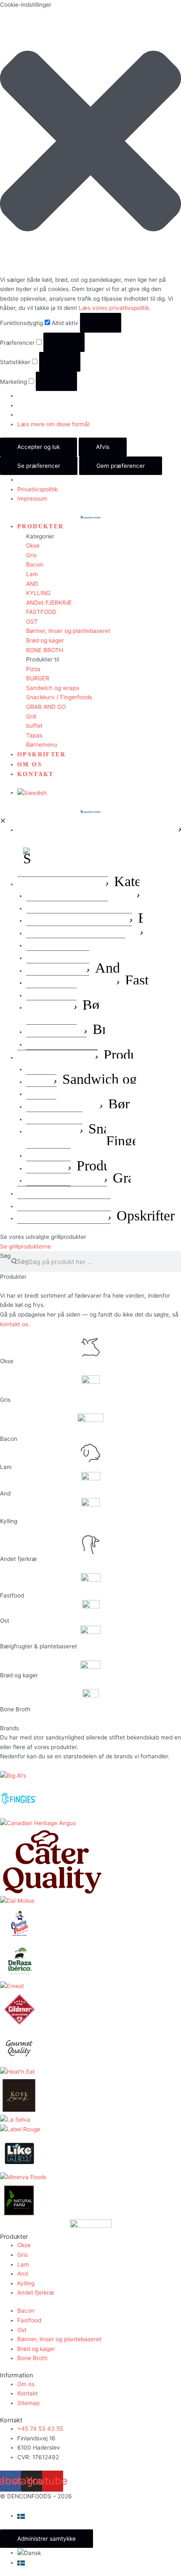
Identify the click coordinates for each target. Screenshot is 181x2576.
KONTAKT (36, 774)
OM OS (30, 765)
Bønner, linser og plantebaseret (68, 631)
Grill (31, 716)
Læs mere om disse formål (53, 424)
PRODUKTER (41, 526)
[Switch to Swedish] (32, 792)
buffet (34, 726)
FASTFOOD (41, 612)
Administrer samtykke (47, 2539)
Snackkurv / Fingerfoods (59, 697)
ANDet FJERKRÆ (49, 603)
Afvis (103, 447)
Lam (32, 574)
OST (32, 622)
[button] (90, 142)
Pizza (33, 669)
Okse (33, 546)
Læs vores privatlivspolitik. (115, 308)
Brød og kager (45, 640)
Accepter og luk (39, 447)
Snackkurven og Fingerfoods (135, 1135)
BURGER (38, 678)
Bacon (35, 564)
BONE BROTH (45, 650)
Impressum (32, 498)
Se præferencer (39, 466)
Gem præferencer (121, 466)
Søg (5, 1256)
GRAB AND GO (46, 707)
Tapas (34, 735)
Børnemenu (42, 745)
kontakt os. (15, 1324)
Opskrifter (41, 754)
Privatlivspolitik (37, 489)
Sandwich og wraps (53, 688)
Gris (31, 555)
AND (32, 584)
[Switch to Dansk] (29, 2552)
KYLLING (38, 593)
